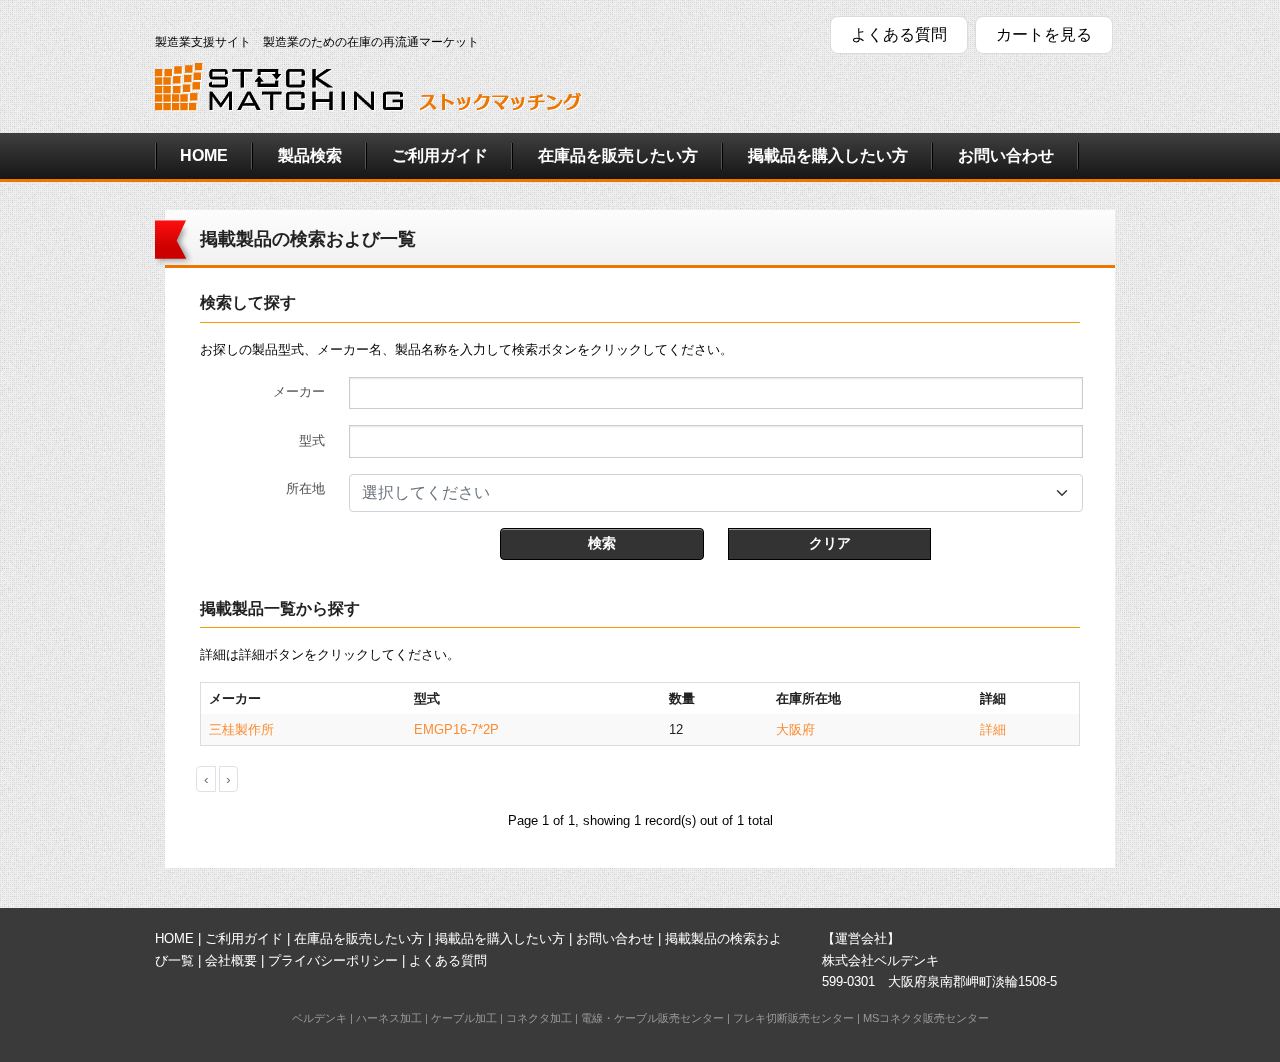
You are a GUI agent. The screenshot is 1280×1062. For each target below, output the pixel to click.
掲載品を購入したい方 (828, 155)
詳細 (993, 729)
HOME (204, 155)
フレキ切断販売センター (793, 1018)
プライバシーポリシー (333, 960)
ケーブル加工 (464, 1018)
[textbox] (704, 493)
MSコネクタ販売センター (926, 1018)
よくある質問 (899, 34)
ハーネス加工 (389, 1018)
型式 (312, 440)
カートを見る (1044, 34)
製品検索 (310, 155)
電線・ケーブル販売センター (652, 1018)
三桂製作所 (241, 729)
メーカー (299, 391)
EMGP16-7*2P (456, 729)
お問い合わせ (1006, 155)
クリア (830, 543)
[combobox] (716, 493)
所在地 (305, 488)
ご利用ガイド (440, 155)
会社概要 (231, 960)
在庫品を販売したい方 (618, 155)
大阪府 (795, 729)
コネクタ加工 (539, 1018)
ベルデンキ (319, 1018)
